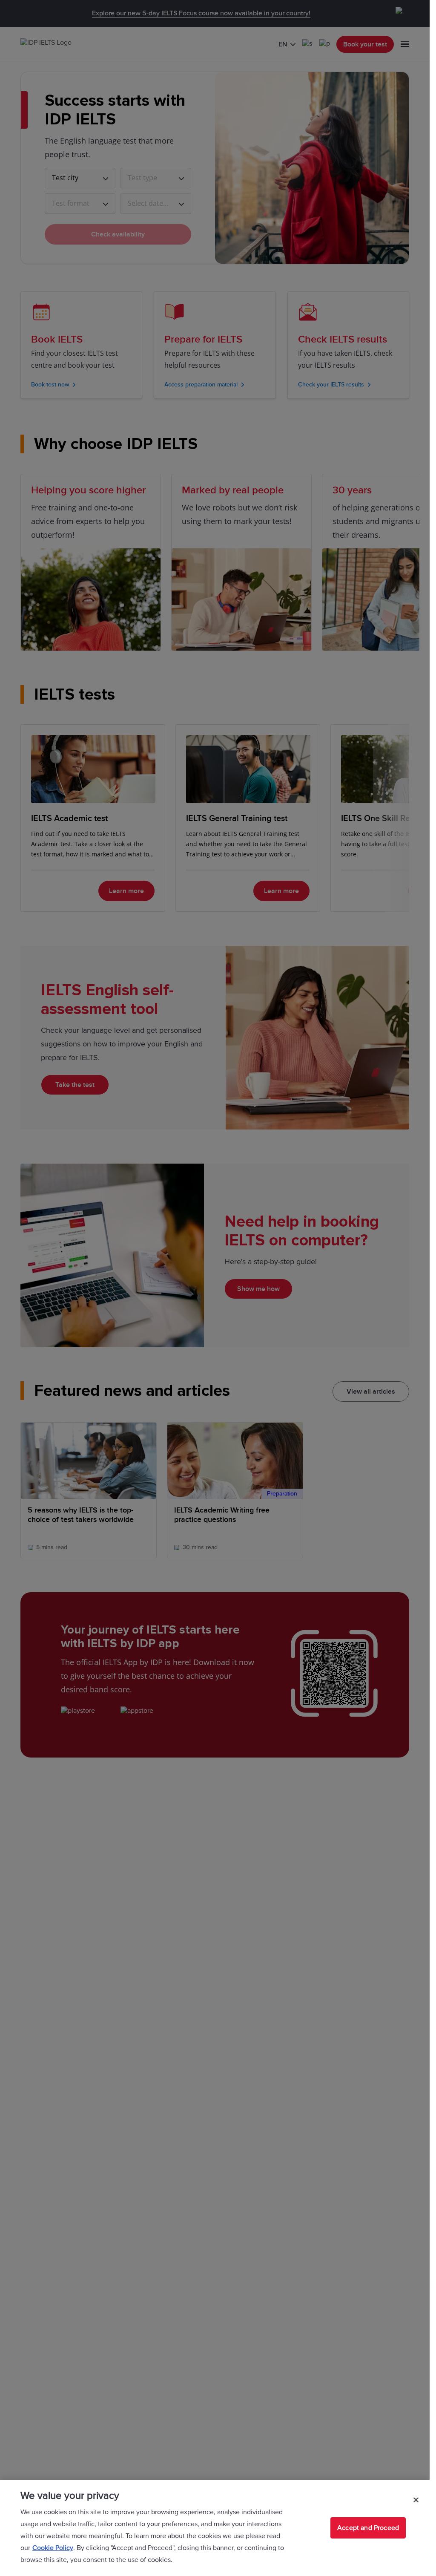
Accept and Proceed (368, 2528)
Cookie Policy (53, 2548)
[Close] (416, 2500)
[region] (215, 2528)
